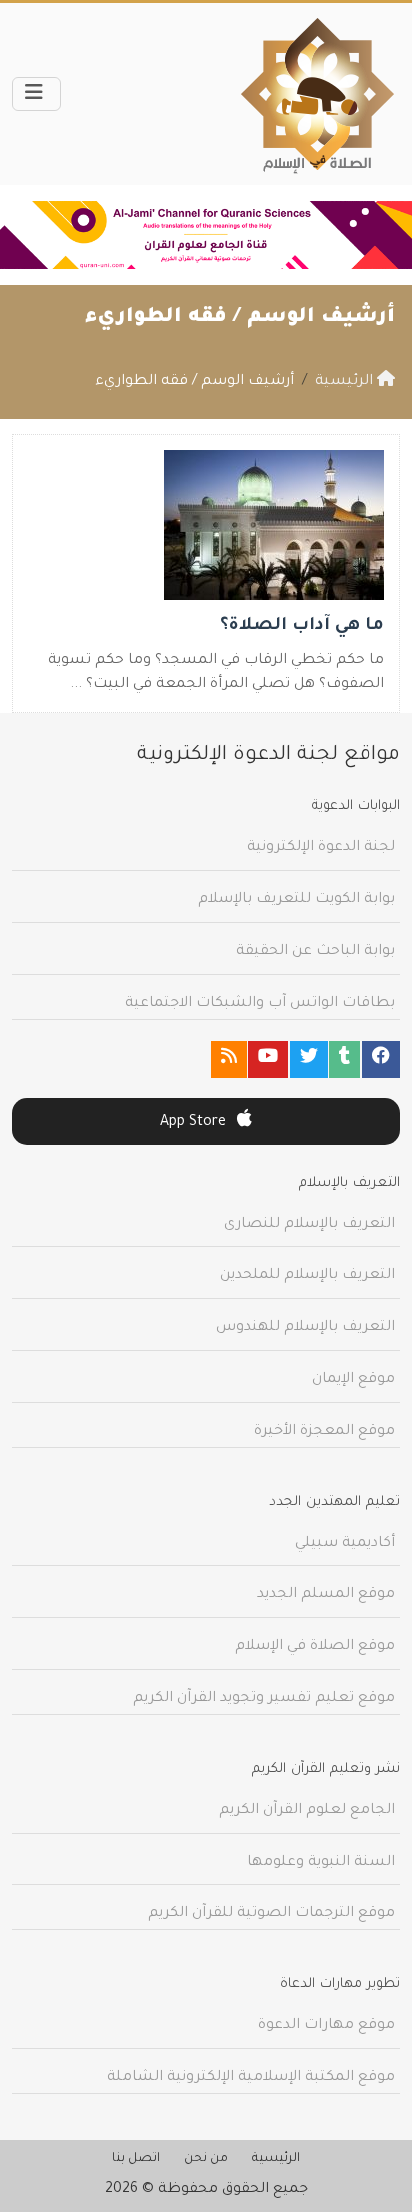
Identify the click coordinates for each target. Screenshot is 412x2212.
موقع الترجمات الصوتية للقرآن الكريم (271, 1914)
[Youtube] (268, 1059)
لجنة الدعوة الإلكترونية (321, 848)
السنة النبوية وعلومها (321, 1863)
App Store (195, 1123)
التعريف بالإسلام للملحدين (307, 1276)
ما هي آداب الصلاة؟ (302, 626)
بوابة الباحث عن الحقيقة (315, 952)
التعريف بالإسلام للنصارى (309, 1225)
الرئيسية (276, 2159)
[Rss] (229, 1059)
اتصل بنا (136, 2159)
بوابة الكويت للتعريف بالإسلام (296, 900)
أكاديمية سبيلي (345, 1544)
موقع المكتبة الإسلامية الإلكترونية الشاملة (251, 2078)
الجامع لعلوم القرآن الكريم (307, 1811)
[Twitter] (309, 1059)
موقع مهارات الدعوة (326, 2026)
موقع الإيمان (353, 1380)
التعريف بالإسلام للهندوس (305, 1328)
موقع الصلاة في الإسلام (315, 1647)
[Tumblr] (344, 1059)
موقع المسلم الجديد (326, 1595)
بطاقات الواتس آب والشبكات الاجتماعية (260, 1004)
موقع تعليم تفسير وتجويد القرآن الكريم (264, 1699)
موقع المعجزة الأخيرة (324, 1432)
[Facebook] (381, 1059)
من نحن (206, 2159)
